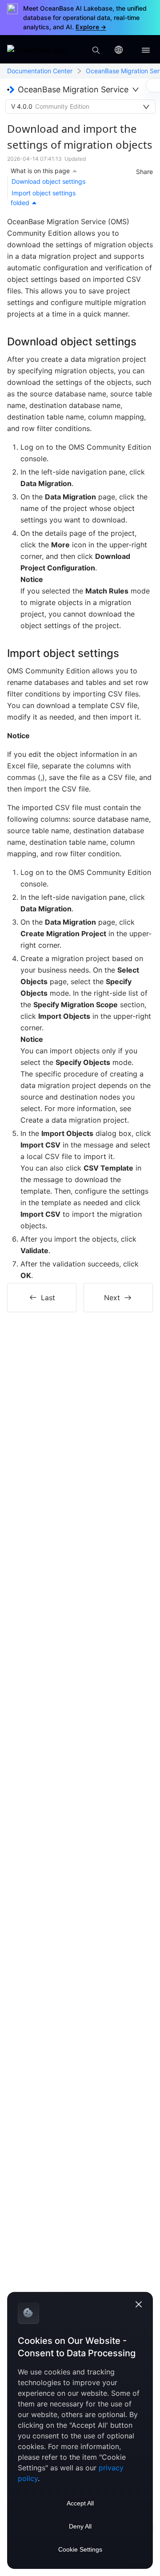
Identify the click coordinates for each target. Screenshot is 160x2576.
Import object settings (44, 193)
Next (112, 1298)
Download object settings (48, 181)
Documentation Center (40, 71)
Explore (91, 27)
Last (48, 1298)
